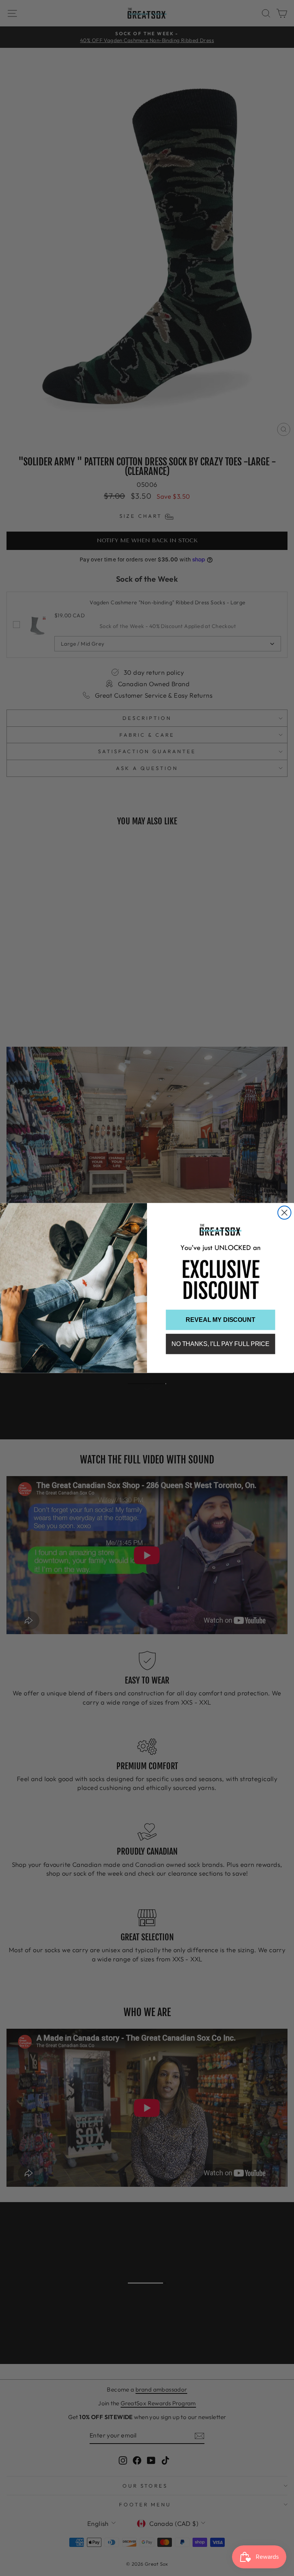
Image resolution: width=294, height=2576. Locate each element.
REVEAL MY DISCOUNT (220, 1320)
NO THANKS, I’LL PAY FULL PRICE (220, 1344)
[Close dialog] (284, 1212)
